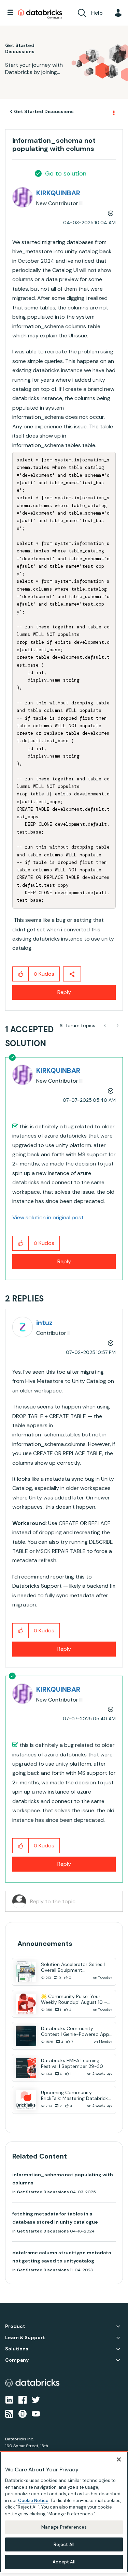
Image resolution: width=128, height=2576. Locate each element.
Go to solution (66, 173)
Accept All (64, 2562)
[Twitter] (36, 2399)
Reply (64, 992)
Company (17, 2360)
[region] (64, 2512)
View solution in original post (48, 1217)
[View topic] (26, 1972)
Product (15, 2326)
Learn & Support (25, 2338)
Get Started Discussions (44, 111)
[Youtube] (36, 2413)
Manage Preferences (64, 2527)
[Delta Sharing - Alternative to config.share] (117, 1025)
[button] (21, 974)
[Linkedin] (9, 2399)
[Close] (119, 2459)
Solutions (17, 2349)
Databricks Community (40, 14)
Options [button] (113, 112)
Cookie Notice (33, 2501)
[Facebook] (23, 2399)
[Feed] (9, 2413)
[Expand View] (118, 2327)
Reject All (64, 2544)
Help (97, 13)
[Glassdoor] (23, 2413)
